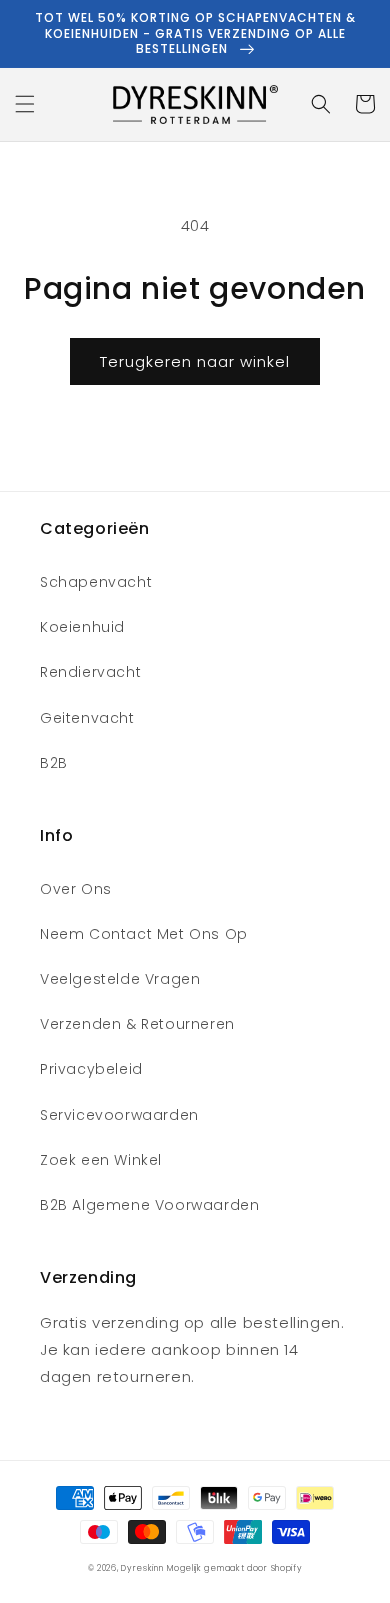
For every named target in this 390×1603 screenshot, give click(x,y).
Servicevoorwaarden (119, 1115)
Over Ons (76, 889)
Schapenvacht (96, 582)
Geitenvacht (87, 718)
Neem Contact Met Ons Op (144, 934)
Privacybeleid (91, 1069)
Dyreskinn (142, 1568)
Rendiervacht (90, 672)
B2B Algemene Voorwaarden (149, 1205)
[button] (25, 104)
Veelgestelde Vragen (120, 979)
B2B (54, 763)
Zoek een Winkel (101, 1160)
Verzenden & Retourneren (137, 1024)
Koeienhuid (82, 627)
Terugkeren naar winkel (195, 361)
